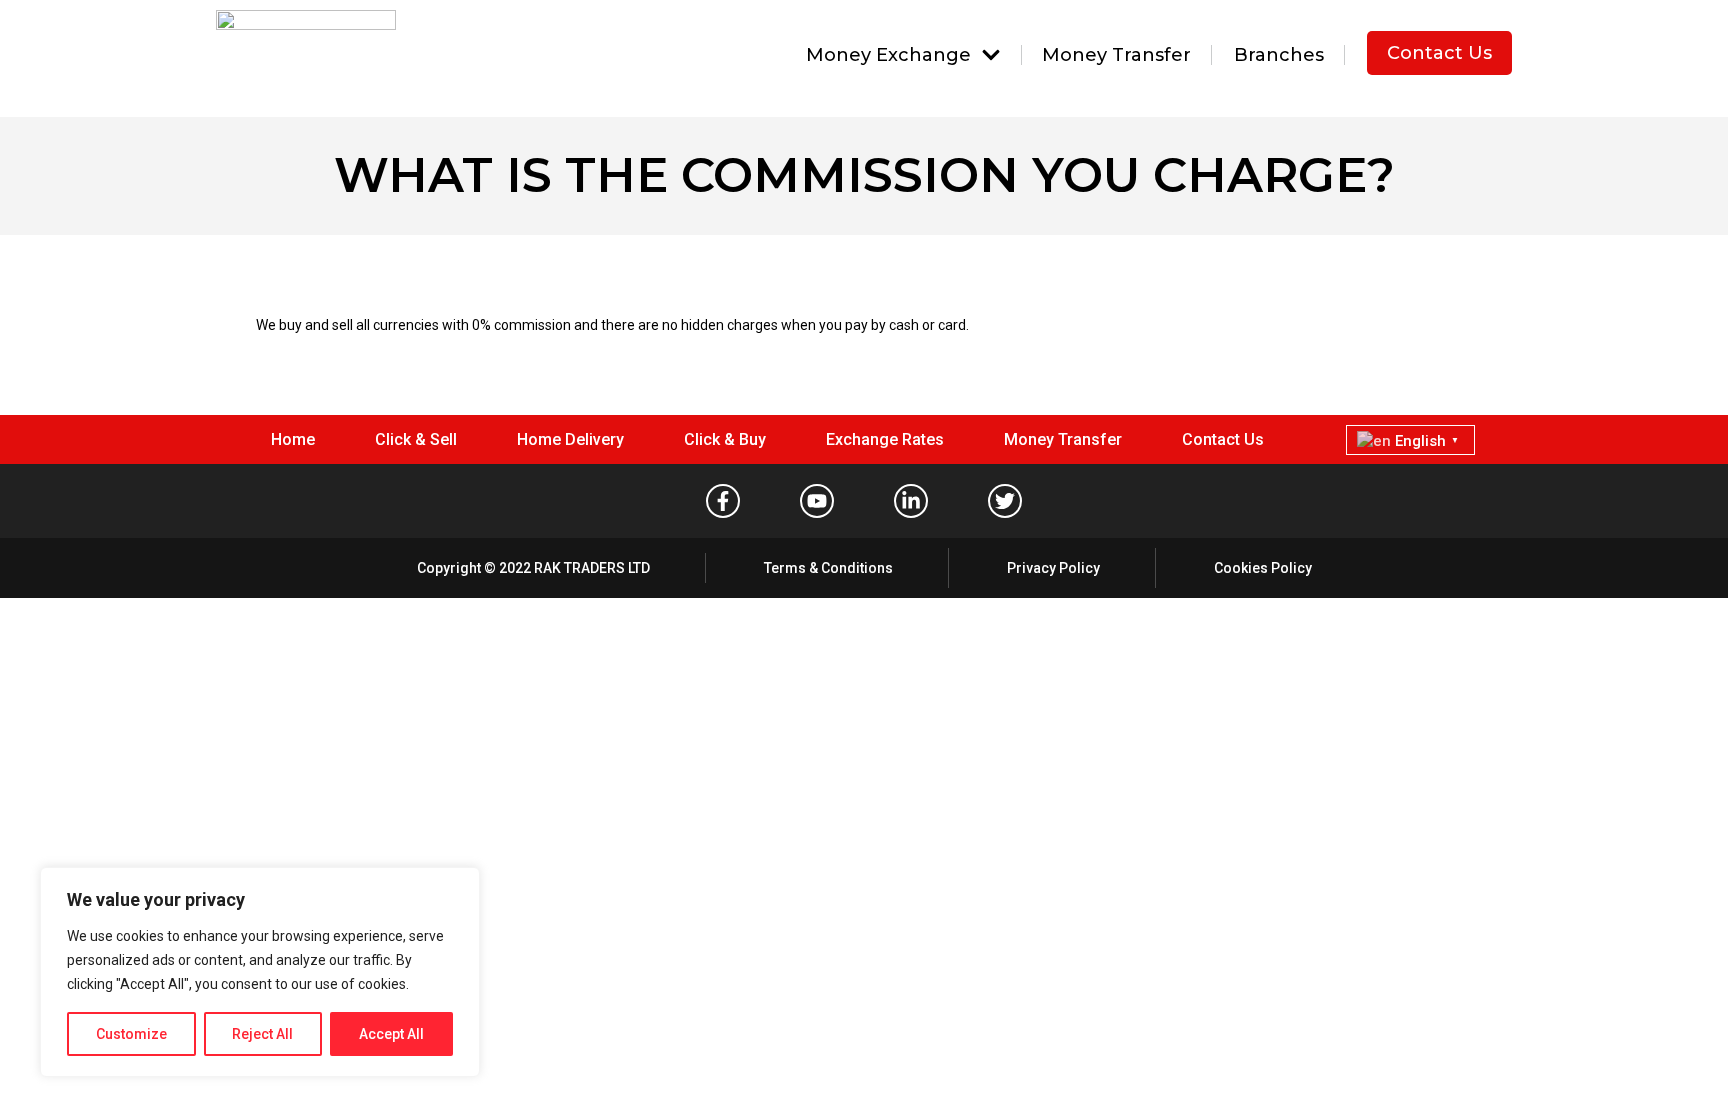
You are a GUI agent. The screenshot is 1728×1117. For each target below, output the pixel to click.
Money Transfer (1116, 55)
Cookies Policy (1263, 568)
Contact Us (1439, 53)
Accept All (391, 1034)
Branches (1279, 55)
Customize (131, 1034)
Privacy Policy (1053, 568)
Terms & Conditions (828, 568)
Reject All (262, 1034)
